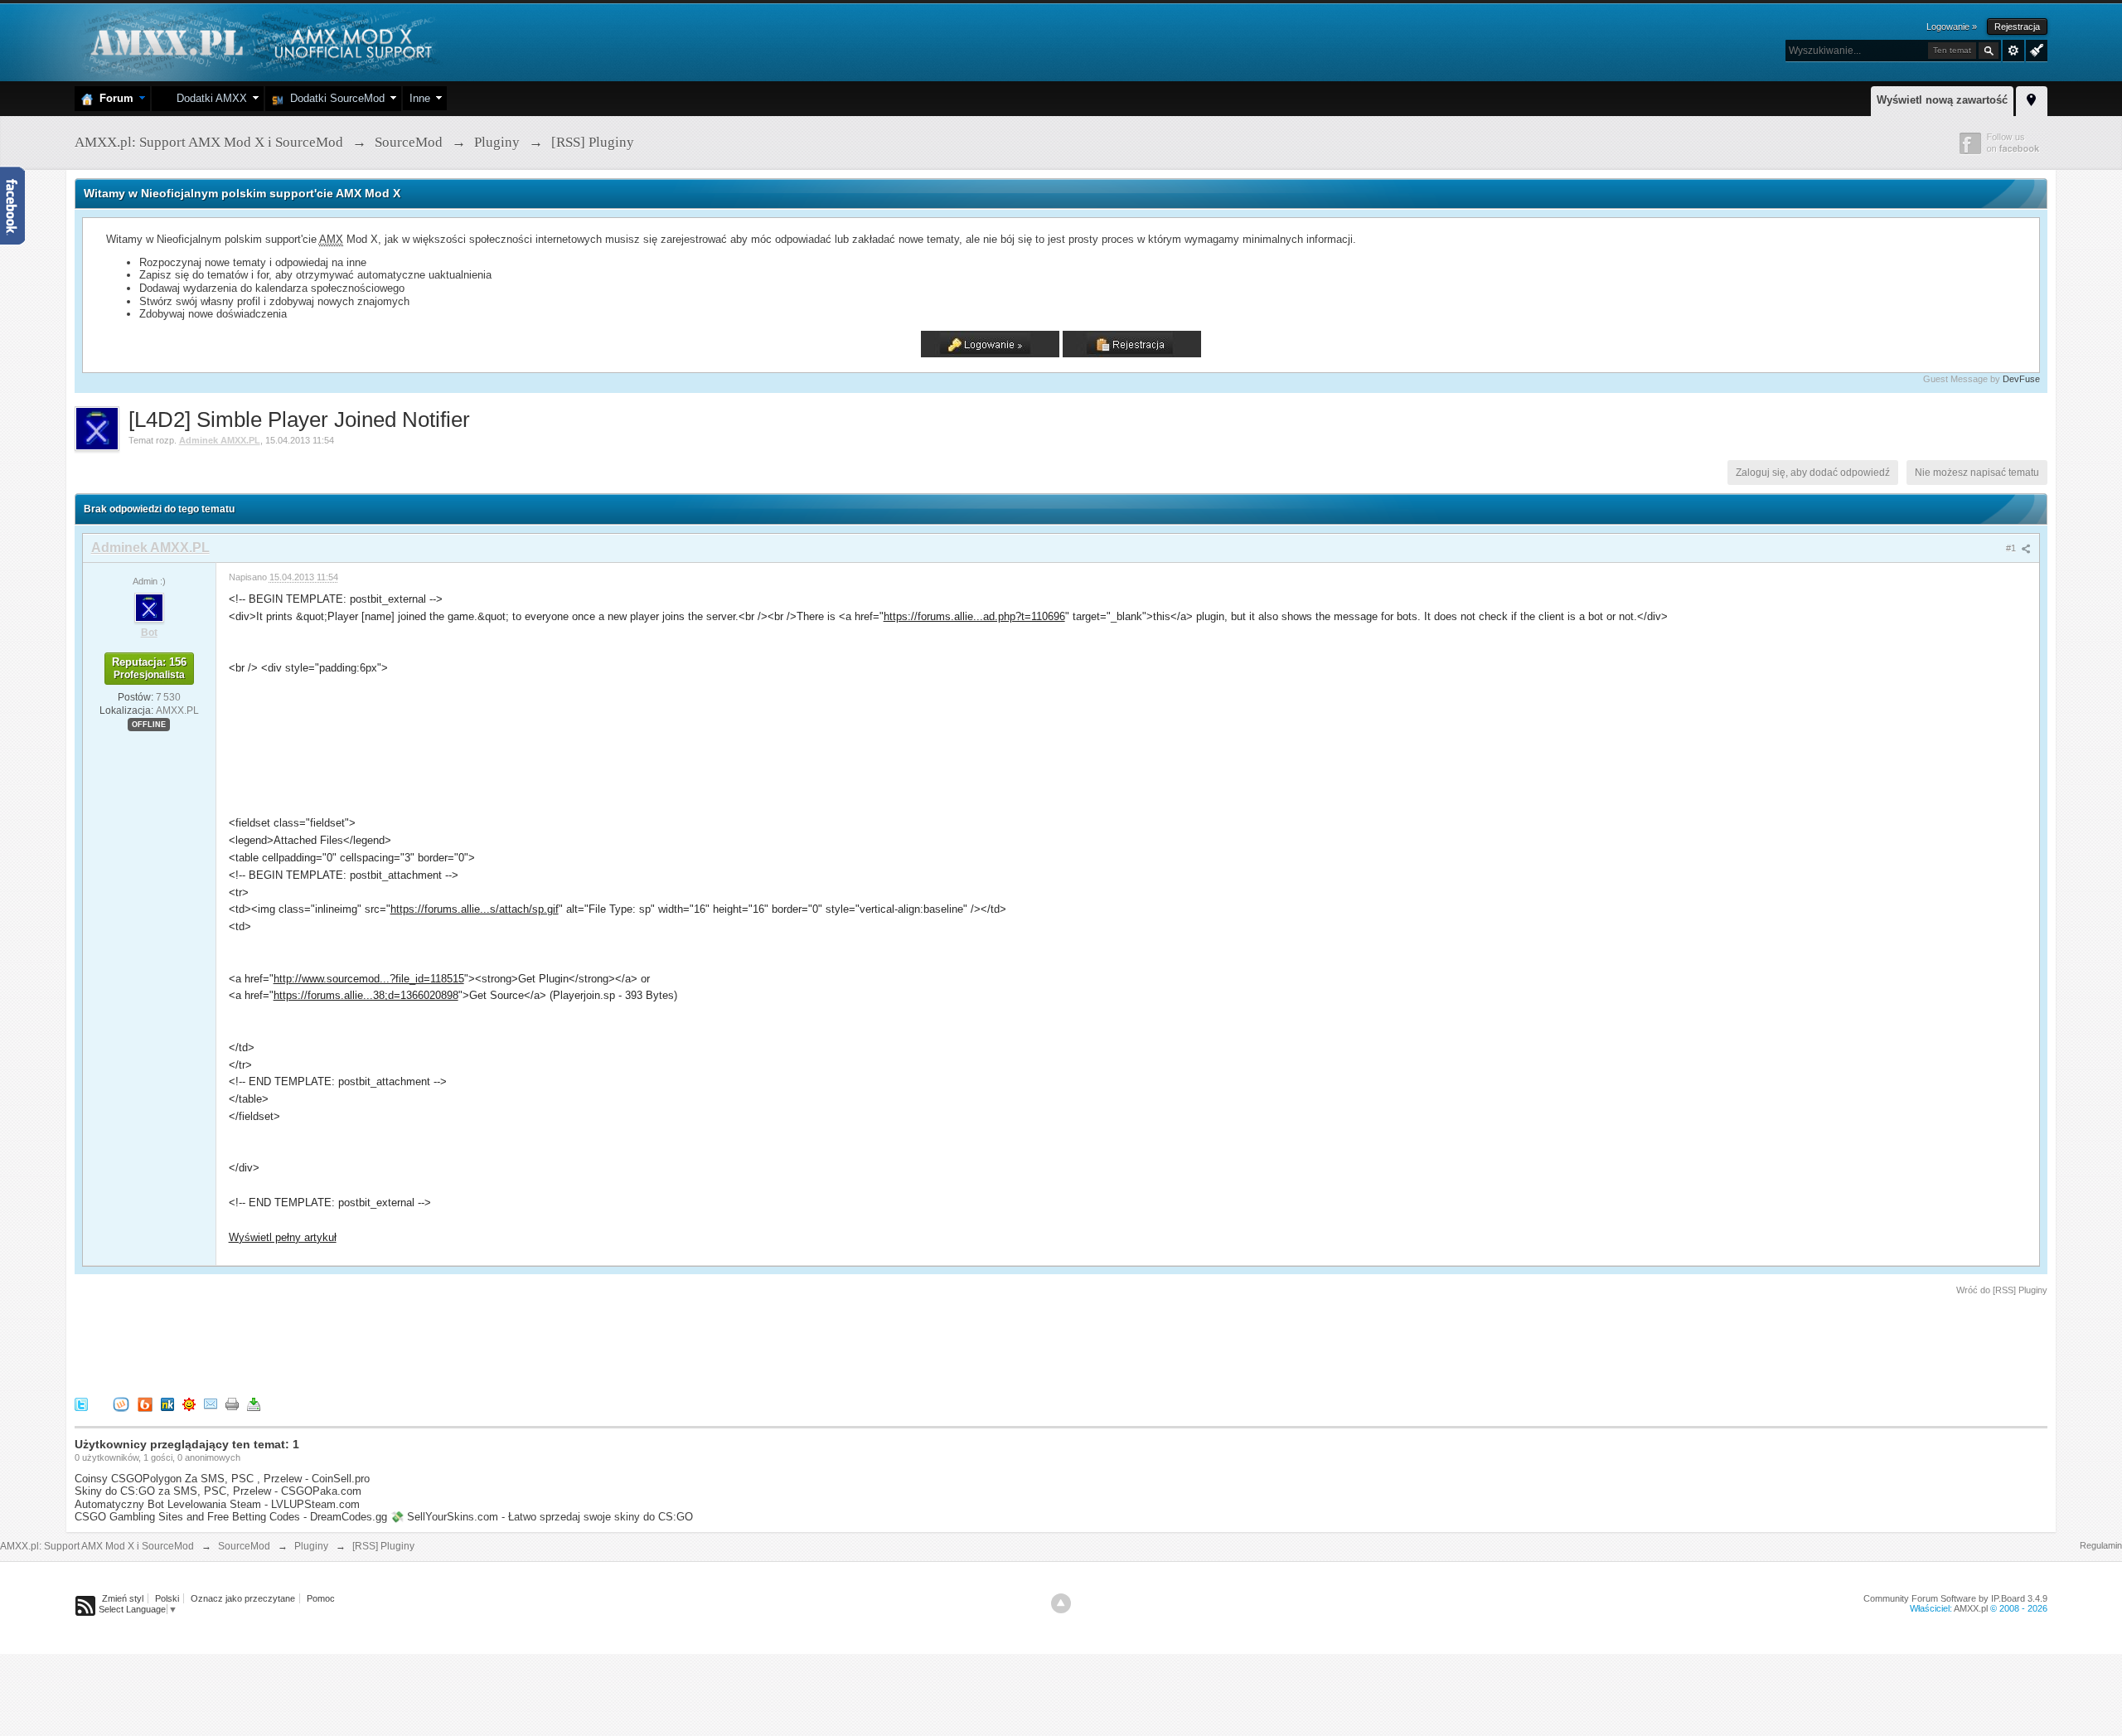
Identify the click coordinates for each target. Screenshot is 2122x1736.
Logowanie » (1952, 27)
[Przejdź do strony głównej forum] (259, 41)
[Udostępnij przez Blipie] (145, 1403)
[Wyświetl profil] (149, 607)
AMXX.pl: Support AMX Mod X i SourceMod (97, 1546)
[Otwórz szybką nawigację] (2032, 99)
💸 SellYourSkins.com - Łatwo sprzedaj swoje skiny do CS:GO (542, 1517)
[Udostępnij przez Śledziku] (167, 1403)
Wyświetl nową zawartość (1942, 100)
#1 (2012, 548)
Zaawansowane (2013, 51)
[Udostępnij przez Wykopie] (121, 1403)
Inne (420, 98)
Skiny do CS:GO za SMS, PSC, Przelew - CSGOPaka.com (218, 1491)
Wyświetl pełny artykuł (283, 1237)
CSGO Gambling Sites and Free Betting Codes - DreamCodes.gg (231, 1517)
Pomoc (321, 1598)
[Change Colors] (2035, 49)
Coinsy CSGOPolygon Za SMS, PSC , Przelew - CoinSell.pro (222, 1479)
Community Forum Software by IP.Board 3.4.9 (1955, 1598)
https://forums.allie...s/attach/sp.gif (475, 909)
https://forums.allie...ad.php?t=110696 (974, 616)
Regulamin (2101, 1545)
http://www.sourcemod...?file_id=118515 (369, 979)
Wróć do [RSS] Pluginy (2002, 1290)
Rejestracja (2017, 27)
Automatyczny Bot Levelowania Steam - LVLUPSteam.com (217, 1504)
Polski (167, 1598)
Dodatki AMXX (208, 98)
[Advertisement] (376, 1343)
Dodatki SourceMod (334, 98)
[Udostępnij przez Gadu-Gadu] (189, 1403)
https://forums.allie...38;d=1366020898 (366, 995)
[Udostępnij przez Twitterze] (81, 1403)
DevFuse (2021, 379)
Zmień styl (123, 1598)
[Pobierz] (254, 1403)
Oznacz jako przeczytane (243, 1598)
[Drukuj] (232, 1403)
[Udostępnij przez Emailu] (211, 1403)
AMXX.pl (1971, 1608)
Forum (113, 98)
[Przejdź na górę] (1061, 1603)
